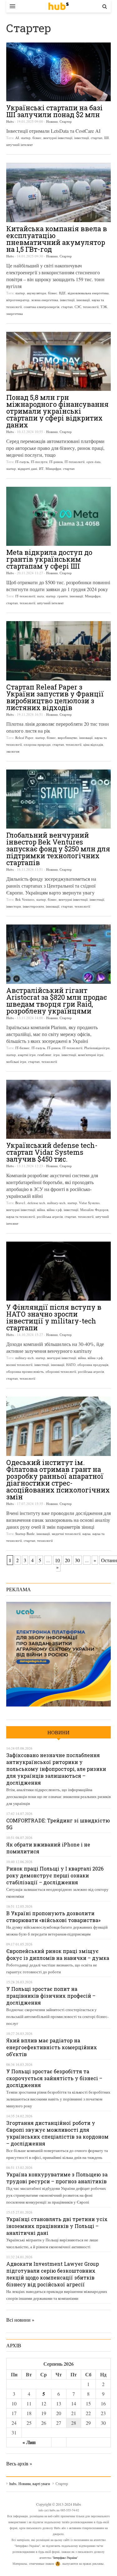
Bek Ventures (25, 899)
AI (17, 138)
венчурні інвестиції (58, 138)
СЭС (78, 307)
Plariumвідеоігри (97, 1048)
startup (26, 138)
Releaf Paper (24, 737)
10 (57, 1560)
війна (41, 1210)
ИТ (41, 468)
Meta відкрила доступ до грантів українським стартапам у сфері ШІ (49, 559)
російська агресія (50, 1216)
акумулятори (37, 293)
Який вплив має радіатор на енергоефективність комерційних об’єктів (52, 2047)
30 (77, 1560)
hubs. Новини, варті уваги (58, 6)
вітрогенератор (18, 300)
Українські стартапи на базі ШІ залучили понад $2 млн (54, 111)
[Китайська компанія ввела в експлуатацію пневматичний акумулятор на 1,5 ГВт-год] (58, 192)
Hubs (10, 121)
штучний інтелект (19, 144)
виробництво (68, 737)
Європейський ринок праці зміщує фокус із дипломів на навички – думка (58, 1954)
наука (86, 1534)
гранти (63, 596)
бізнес (37, 138)
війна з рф (54, 1210)
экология (13, 751)
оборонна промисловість (25, 1371)
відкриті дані (27, 468)
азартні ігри (27, 1055)
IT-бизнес (22, 1048)
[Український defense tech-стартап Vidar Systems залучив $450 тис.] (58, 1109)
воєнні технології (19, 1365)
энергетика (15, 314)
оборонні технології (61, 1371)
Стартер (66, 121)
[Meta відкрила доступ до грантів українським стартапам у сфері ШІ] (58, 516)
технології (91, 307)
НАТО (71, 1365)
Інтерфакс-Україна (65, 2558)
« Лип (29, 2442)
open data (93, 462)
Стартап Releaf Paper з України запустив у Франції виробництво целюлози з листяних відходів (55, 697)
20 (67, 1560)
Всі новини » (20, 2320)
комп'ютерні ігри (91, 1055)
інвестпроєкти (33, 906)
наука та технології (21, 1216)
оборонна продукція (93, 1365)
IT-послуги (39, 462)
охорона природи (37, 744)
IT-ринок (56, 462)
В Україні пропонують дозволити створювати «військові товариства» (53, 1917)
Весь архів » (19, 2463)
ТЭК (104, 307)
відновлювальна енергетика (88, 293)
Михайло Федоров (94, 1210)
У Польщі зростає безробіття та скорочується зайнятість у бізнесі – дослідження (54, 2078)
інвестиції (82, 138)
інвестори (14, 906)
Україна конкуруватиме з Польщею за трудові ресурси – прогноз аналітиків (57, 2178)
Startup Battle (25, 1534)
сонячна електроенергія (41, 307)
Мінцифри (53, 468)
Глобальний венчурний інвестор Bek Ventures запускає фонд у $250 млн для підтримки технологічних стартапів (58, 849)
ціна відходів (93, 744)
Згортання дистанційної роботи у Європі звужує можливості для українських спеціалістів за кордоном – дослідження (57, 2133)
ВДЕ (62, 293)
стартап (97, 138)
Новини (52, 121)
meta (41, 596)
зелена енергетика (45, 300)
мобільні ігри (16, 1061)
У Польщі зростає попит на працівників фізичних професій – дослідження (51, 1996)
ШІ (107, 138)
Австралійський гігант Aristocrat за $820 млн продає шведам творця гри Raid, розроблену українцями (57, 1001)
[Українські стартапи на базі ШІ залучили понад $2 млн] (58, 72)
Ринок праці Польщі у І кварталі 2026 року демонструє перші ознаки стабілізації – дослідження (55, 1875)
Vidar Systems (89, 1203)
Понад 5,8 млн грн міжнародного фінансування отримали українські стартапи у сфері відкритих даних (57, 411)
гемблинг (44, 1055)
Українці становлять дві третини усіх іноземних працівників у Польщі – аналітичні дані (57, 2226)
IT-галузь (22, 462)
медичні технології (66, 1534)
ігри (56, 1055)
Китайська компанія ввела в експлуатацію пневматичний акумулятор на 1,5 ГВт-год (57, 239)
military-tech (56, 1203)
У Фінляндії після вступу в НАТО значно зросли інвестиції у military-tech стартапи (54, 1317)
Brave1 (20, 1203)
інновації (83, 300)
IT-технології (75, 462)
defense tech (36, 1203)
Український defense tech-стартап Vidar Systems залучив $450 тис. (52, 1152)
